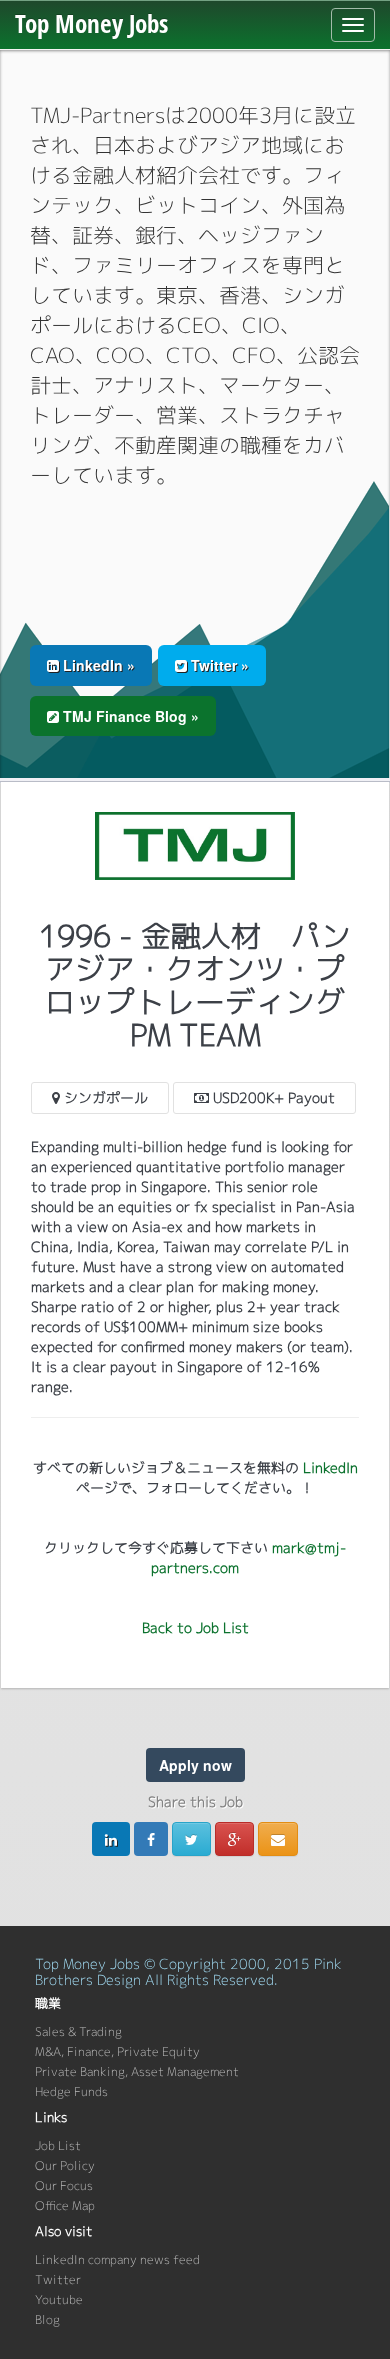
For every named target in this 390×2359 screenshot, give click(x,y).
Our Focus (64, 2185)
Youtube (59, 2299)
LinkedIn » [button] (97, 665)
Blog (47, 2319)
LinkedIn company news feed (117, 2259)
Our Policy (65, 2165)
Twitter (58, 2279)
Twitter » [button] (218, 665)
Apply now (195, 1765)
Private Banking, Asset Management (137, 2071)
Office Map (65, 2205)
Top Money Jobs (91, 23)
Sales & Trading (78, 2031)
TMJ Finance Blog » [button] (129, 716)
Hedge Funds (71, 2091)
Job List (58, 2145)
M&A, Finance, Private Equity (117, 2051)
